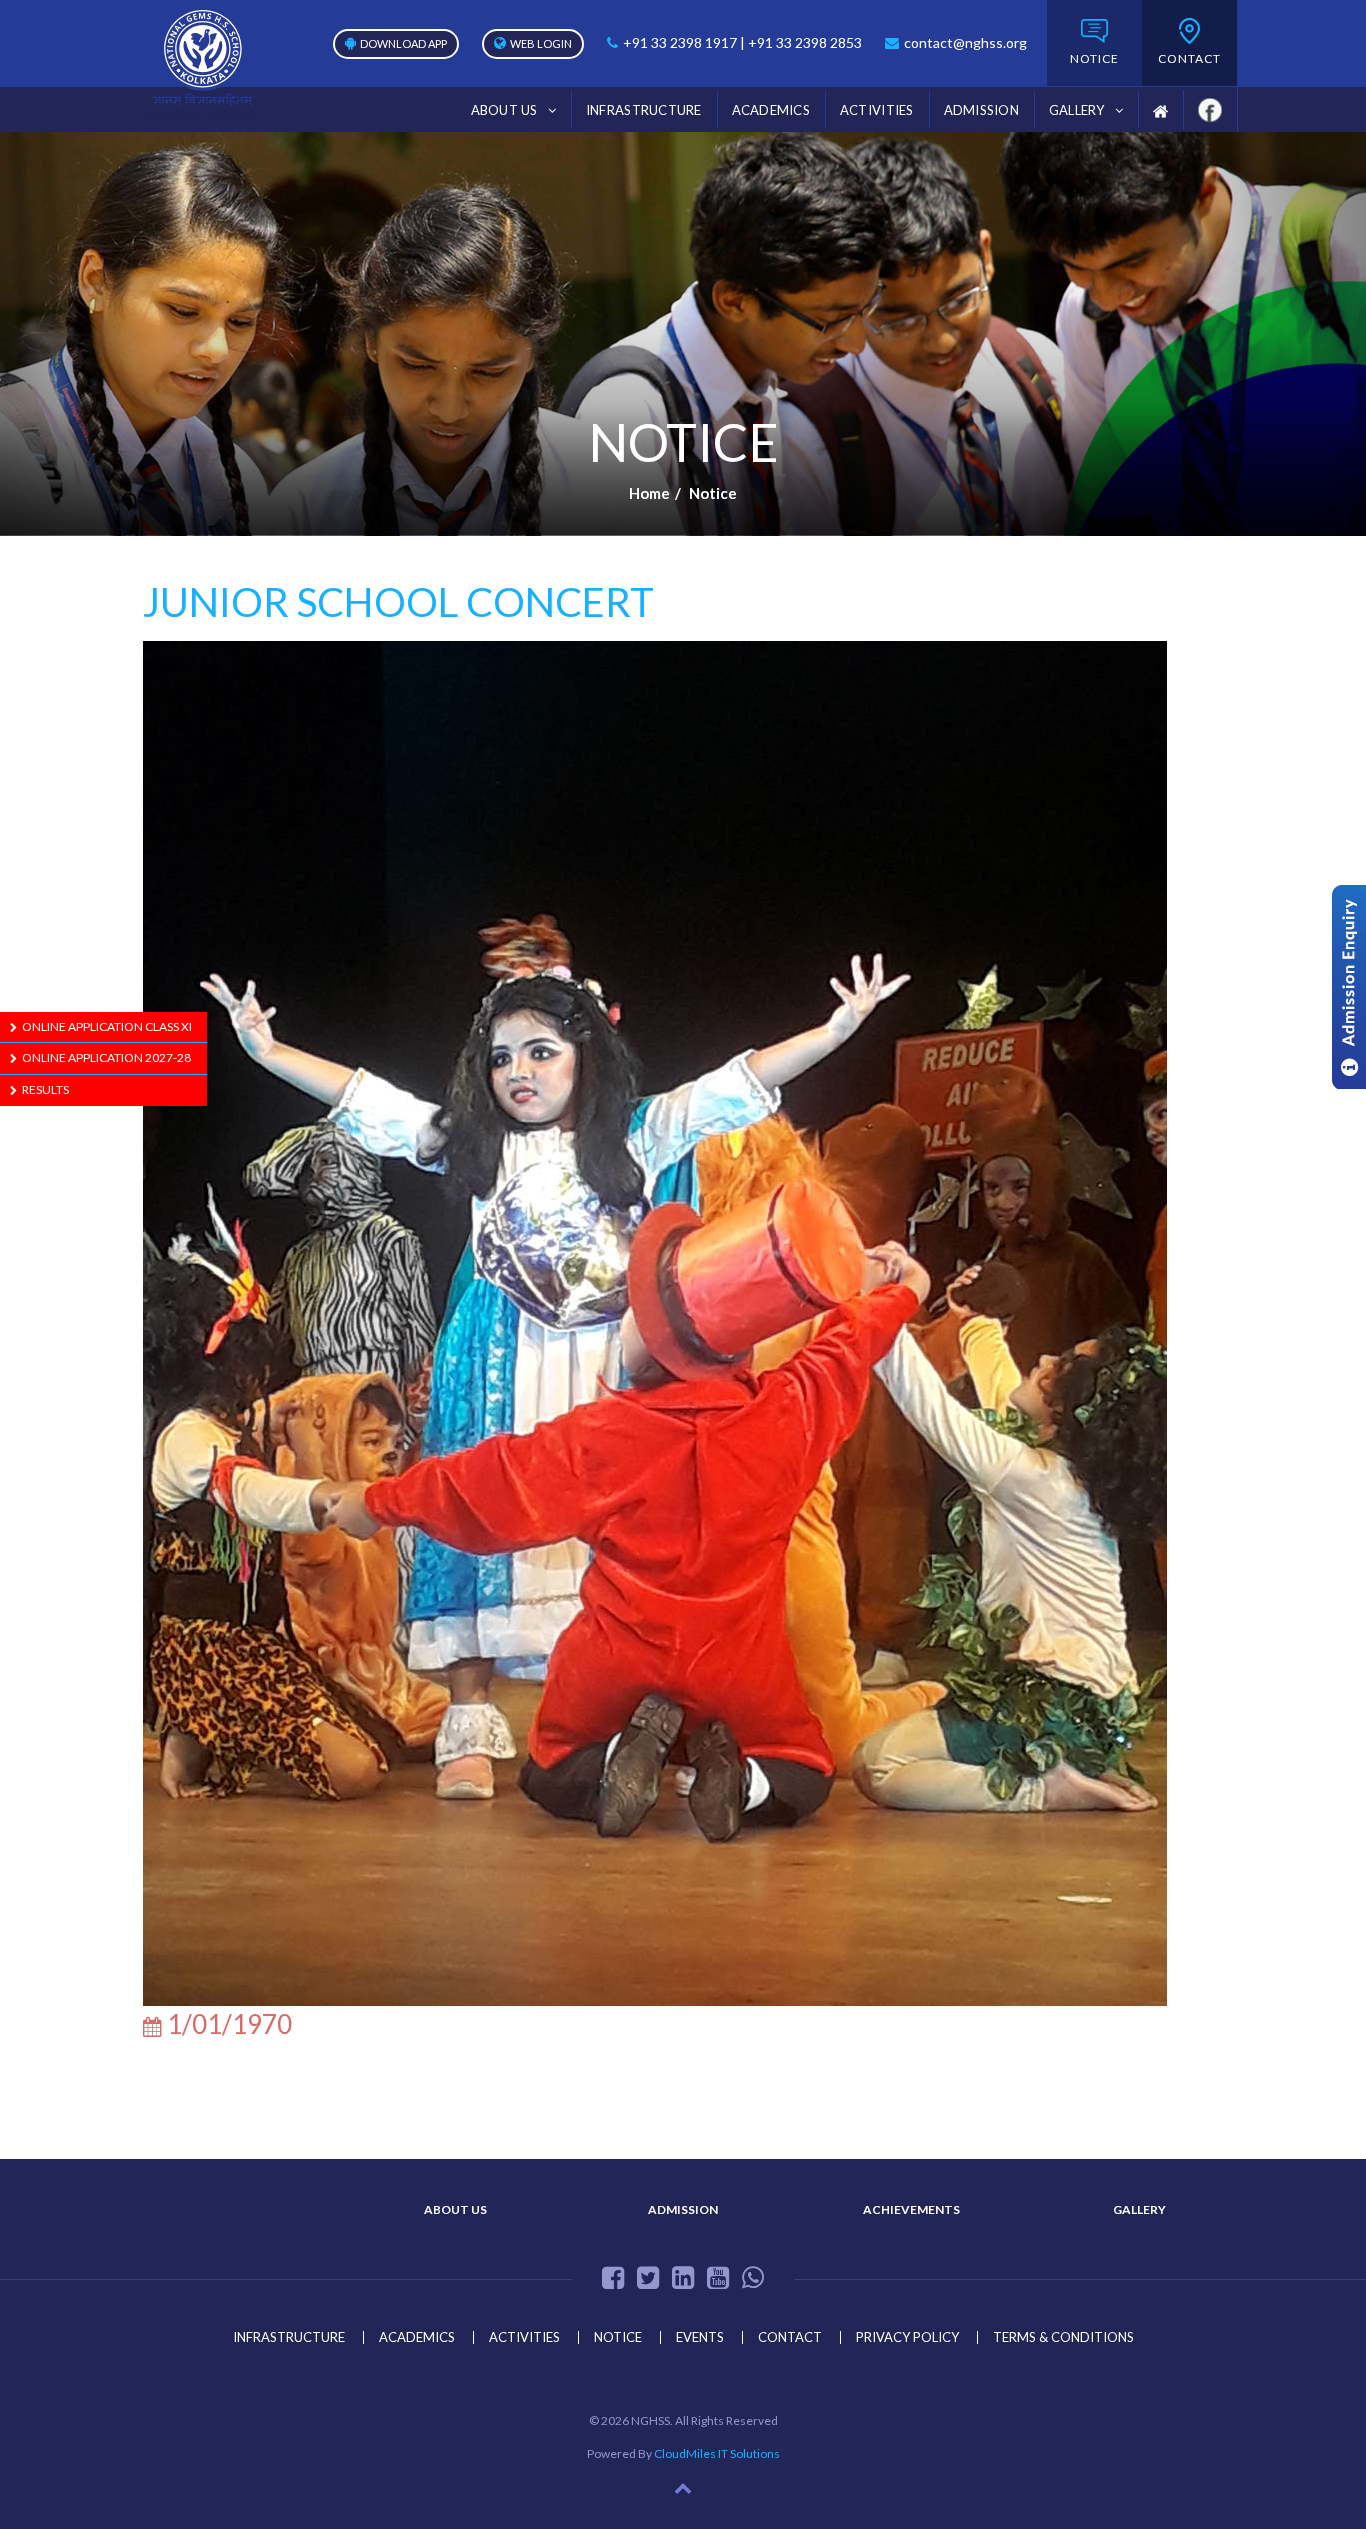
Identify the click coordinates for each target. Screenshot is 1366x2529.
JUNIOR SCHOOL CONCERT (398, 602)
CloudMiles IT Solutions (717, 2453)
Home (649, 493)
